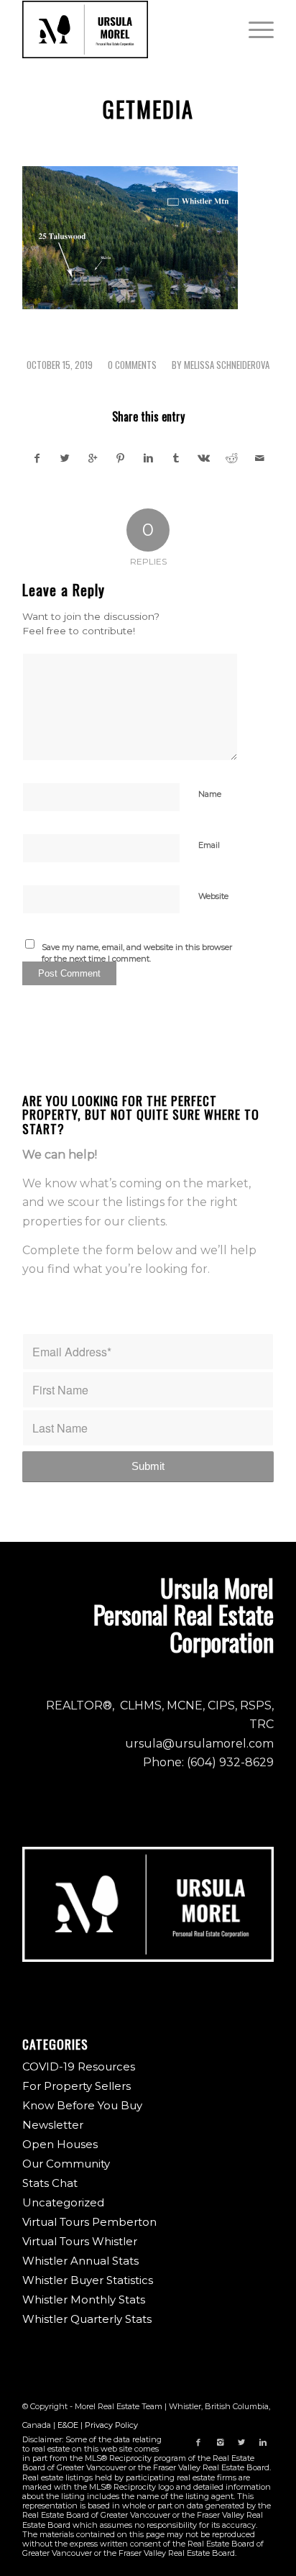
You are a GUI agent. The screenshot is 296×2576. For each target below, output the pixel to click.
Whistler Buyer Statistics (88, 2280)
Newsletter (53, 2125)
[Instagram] (220, 2442)
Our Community (66, 2164)
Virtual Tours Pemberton (89, 2222)
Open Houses (60, 2144)
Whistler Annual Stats (80, 2261)
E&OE (68, 2425)
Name (210, 794)
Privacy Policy (111, 2425)
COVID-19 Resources (79, 2066)
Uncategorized (63, 2202)
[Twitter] (241, 2442)
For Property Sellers (77, 2086)
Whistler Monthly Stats (84, 2299)
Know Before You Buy (82, 2105)
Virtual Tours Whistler (80, 2241)
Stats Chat (50, 2183)
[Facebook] (198, 2442)
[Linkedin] (263, 2442)
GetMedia (148, 109)
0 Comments (132, 365)
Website (213, 896)
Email (209, 845)
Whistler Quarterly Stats (87, 2319)
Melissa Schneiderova (227, 365)
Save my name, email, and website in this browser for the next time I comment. (137, 953)
